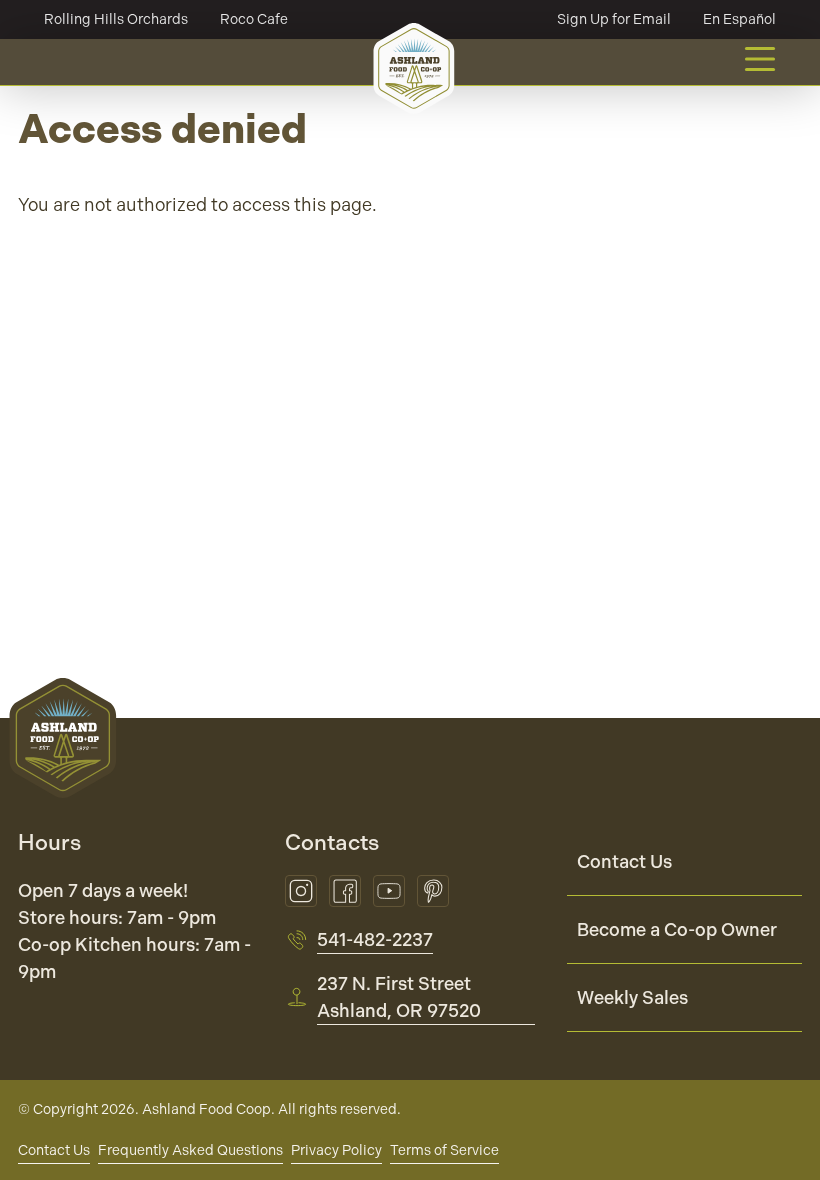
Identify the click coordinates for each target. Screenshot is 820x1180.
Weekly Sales (632, 997)
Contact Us (624, 861)
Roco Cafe (254, 19)
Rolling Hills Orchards (116, 19)
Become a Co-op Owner (677, 929)
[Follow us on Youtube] (389, 891)
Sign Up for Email (614, 19)
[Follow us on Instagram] (301, 891)
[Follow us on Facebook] (345, 891)
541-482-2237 (375, 939)
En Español (739, 19)
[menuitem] (684, 862)
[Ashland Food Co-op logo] (414, 68)
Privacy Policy (336, 1150)
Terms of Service (444, 1150)
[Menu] (760, 59)
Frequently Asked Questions (190, 1150)
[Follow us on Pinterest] (433, 891)
